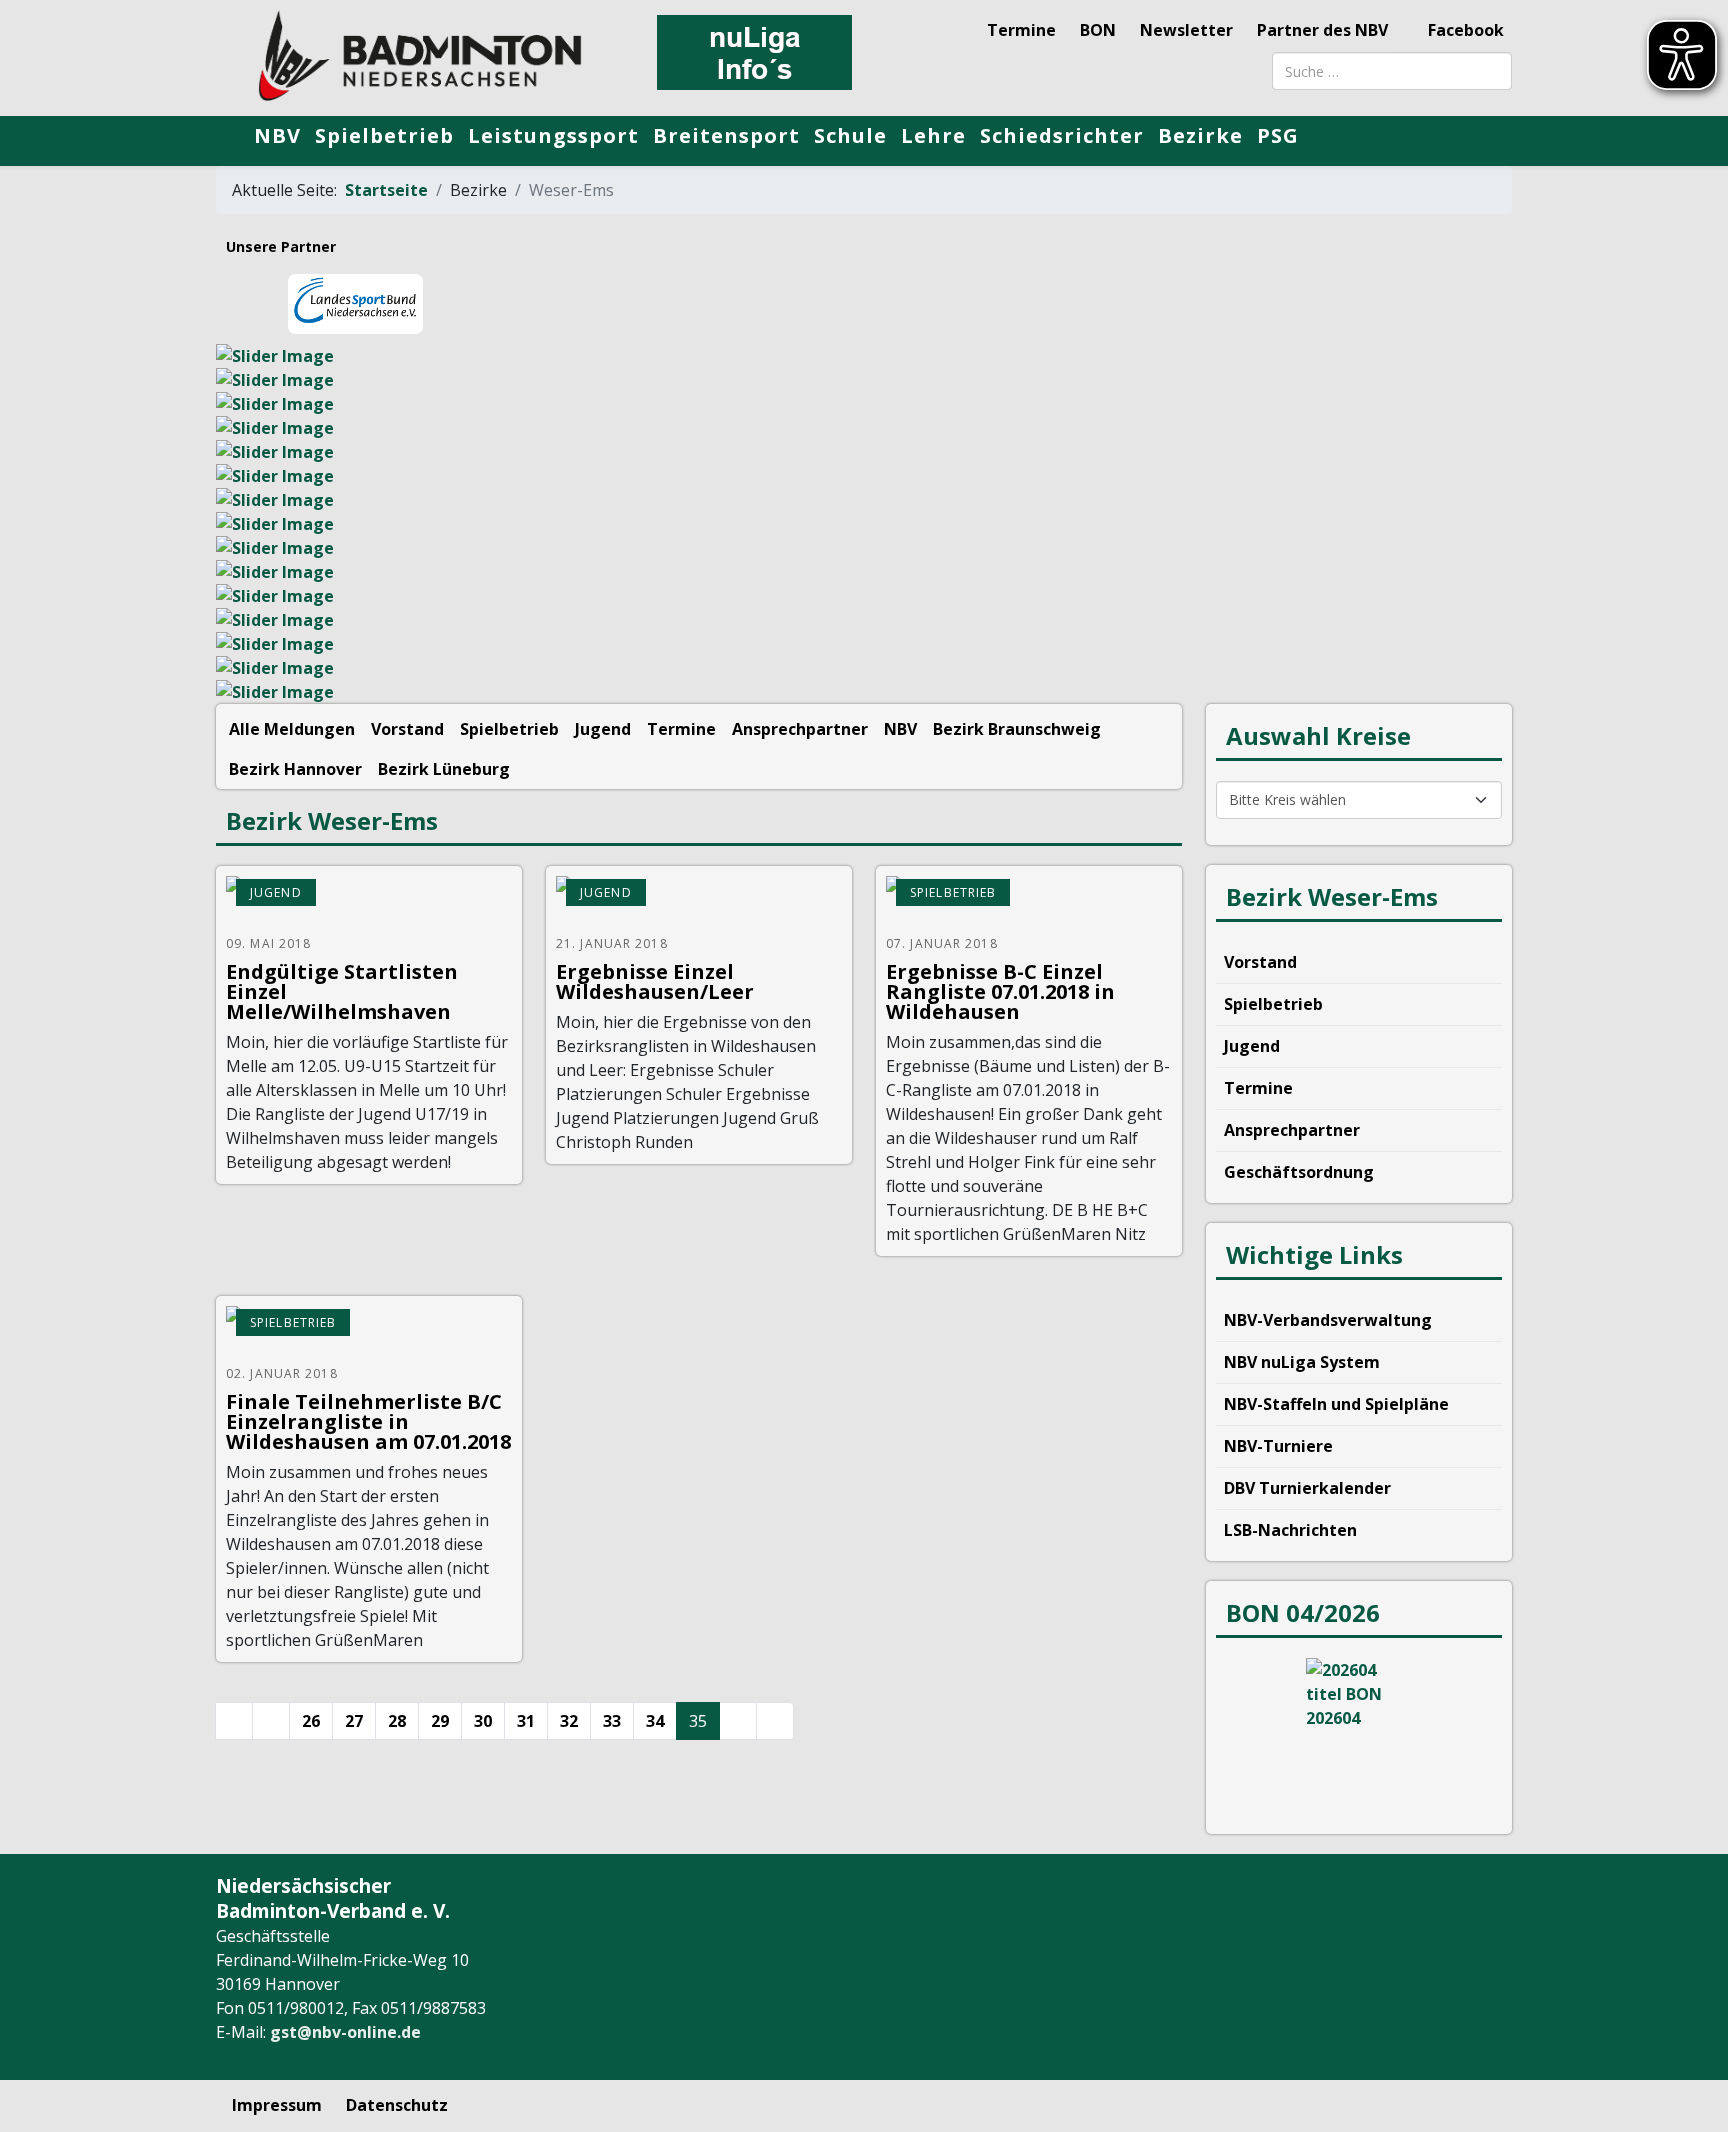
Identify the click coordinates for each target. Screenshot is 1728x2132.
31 (526, 1721)
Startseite (386, 190)
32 (569, 1721)
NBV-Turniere (1278, 1446)
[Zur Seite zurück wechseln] (271, 1721)
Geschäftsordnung (1299, 1172)
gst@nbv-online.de (345, 2032)
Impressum (277, 2105)
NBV (277, 135)
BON (1098, 30)
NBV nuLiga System (1302, 1362)
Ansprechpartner (800, 729)
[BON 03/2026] (1359, 1733)
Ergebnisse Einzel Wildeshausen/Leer (655, 981)
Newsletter (1186, 30)
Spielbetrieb (384, 135)
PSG (1278, 135)
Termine (1021, 30)
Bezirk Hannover (295, 769)
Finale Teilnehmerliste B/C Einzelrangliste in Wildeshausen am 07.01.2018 (368, 1421)
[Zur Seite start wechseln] (234, 1721)
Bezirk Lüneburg (444, 769)
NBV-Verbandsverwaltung (1328, 1320)
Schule (850, 135)
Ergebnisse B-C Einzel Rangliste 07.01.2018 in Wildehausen (1000, 991)
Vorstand (407, 729)
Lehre (933, 135)
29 (440, 1721)
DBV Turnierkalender (1307, 1488)
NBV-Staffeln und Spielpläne (1336, 1404)
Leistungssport (553, 135)
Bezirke (1200, 135)
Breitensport (726, 135)
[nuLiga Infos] (754, 52)
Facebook (1464, 30)
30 (483, 1721)
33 (612, 1721)
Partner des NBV (1322, 30)
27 (354, 1721)
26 (311, 1721)
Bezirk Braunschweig (1017, 729)
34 (655, 1721)
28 (397, 1721)
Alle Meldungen (292, 729)
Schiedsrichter (1062, 135)
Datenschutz (397, 2105)
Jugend (603, 729)
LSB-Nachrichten (1290, 1530)
